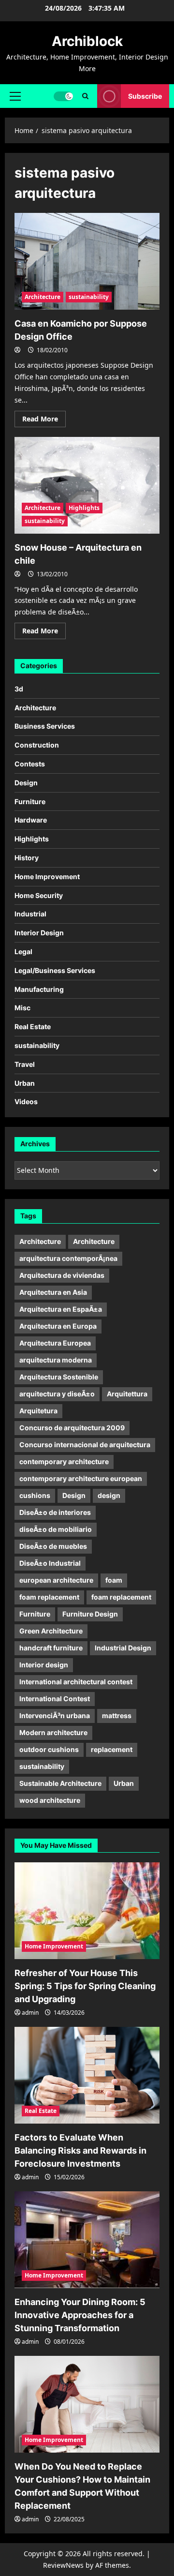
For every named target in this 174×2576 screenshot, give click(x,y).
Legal (23, 951)
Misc (22, 1008)
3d (19, 689)
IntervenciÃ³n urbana (55, 1715)
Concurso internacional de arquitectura (85, 1445)
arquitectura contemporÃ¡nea (68, 1258)
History (27, 858)
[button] (15, 96)
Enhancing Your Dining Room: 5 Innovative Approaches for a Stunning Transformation (80, 2315)
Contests (30, 764)
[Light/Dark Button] (63, 96)
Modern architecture (53, 1732)
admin (30, 2013)
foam (114, 1580)
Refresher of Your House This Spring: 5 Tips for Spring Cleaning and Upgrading (85, 1986)
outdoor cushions (49, 1749)
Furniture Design (90, 1614)
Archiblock (87, 41)
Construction (37, 745)
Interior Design (39, 933)
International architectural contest (76, 1682)
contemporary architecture (64, 1461)
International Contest (55, 1699)
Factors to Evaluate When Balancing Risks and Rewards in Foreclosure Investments (80, 2150)
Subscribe (145, 96)
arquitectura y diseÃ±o (57, 1394)
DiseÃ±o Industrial (50, 1563)
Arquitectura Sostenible (59, 1377)
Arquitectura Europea (55, 1343)
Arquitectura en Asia (53, 1292)
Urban (25, 1083)
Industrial (30, 914)
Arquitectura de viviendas (62, 1275)
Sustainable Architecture (60, 1783)
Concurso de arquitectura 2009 (72, 1428)
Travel (25, 1064)
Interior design (44, 1665)
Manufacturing (39, 989)
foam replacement (49, 1597)
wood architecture (50, 1800)
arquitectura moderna (56, 1360)
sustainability (89, 297)
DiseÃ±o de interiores (55, 1512)
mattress (117, 1715)
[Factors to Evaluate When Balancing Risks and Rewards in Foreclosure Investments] (87, 2075)
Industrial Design (123, 1648)
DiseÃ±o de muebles (53, 1546)
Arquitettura (127, 1394)
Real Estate (33, 1026)
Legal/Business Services (55, 970)
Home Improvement (47, 876)
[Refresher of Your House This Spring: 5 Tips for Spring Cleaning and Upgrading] (87, 1911)
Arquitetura (38, 1411)
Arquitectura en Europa (58, 1326)
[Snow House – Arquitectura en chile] (87, 485)
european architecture (56, 1580)
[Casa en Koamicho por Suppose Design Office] (87, 261)
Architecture (43, 297)
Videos (26, 1101)
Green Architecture (51, 1631)
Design (26, 783)
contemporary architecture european (81, 1478)
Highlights (84, 508)
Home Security (39, 895)
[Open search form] (85, 96)
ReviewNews (63, 2565)
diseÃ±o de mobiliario (56, 1529)
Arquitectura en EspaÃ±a (61, 1309)
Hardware (31, 820)
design (109, 1495)
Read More (44, 420)
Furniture (30, 801)
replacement (112, 1749)
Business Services (45, 726)
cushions (35, 1495)
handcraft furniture (51, 1648)
